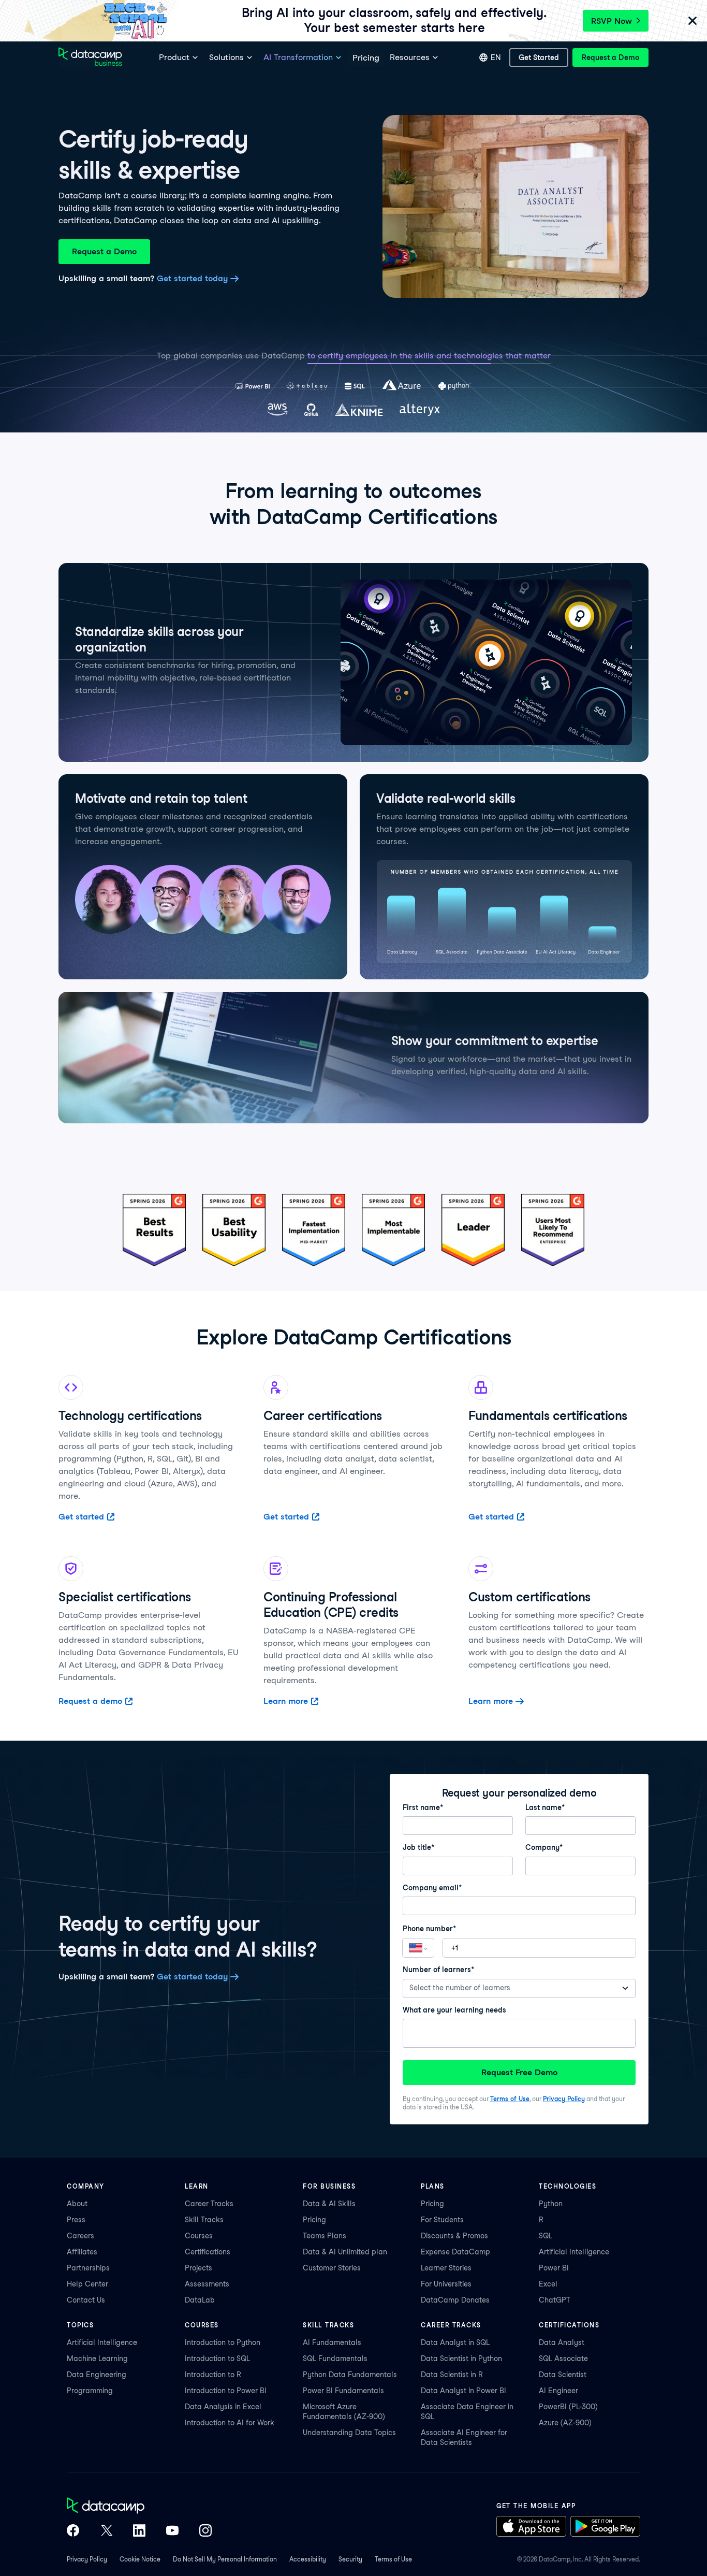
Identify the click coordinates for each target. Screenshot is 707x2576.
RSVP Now (612, 21)
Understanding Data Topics (349, 2433)
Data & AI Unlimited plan (345, 2252)
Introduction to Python (223, 2342)
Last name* (545, 1807)
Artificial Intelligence (574, 2252)
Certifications (208, 2252)
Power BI (554, 2268)
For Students (442, 2220)
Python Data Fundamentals (350, 2375)
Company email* (432, 1888)
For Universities (446, 2284)
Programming (90, 2391)
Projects (198, 2268)
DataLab (200, 2300)
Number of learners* (438, 1970)
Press (76, 2220)
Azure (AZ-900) (565, 2423)
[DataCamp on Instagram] (205, 2531)
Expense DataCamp (455, 2252)
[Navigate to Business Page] (90, 58)
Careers (80, 2236)
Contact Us (86, 2300)
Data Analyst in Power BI (463, 2391)
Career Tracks (209, 2204)
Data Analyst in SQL (455, 2342)
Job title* (418, 1847)
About (77, 2204)
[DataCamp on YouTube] (172, 2531)
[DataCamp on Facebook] (73, 2531)
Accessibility (308, 2559)
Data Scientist (563, 2375)
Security (350, 2559)
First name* (423, 1807)
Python (551, 2204)
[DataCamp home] (139, 2507)
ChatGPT (555, 2300)
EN (496, 57)
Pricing (314, 2220)
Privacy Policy (564, 2099)
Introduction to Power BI (226, 2391)
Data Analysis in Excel (223, 2407)
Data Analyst (562, 2342)
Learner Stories (446, 2268)
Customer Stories (332, 2268)
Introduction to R (213, 2375)
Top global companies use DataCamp (231, 356)
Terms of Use (510, 2099)
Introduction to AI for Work (230, 2423)
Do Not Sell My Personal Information (225, 2559)
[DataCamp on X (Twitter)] (106, 2531)
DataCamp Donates (455, 2300)
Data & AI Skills (329, 2204)
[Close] (693, 21)
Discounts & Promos (454, 2236)
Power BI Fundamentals (343, 2391)
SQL (546, 2236)
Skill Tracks (204, 2220)
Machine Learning (97, 2358)
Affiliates (82, 2252)
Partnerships (88, 2268)
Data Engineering (97, 2375)
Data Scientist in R (452, 2375)
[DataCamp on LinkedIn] (139, 2531)
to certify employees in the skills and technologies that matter (429, 356)
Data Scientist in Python (461, 2358)
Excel (548, 2284)
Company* (544, 1847)
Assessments (207, 2284)
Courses (199, 2236)
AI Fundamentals (332, 2342)
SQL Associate (563, 2358)
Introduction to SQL (217, 2358)
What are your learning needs (454, 2010)
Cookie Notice (140, 2559)
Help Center (87, 2284)
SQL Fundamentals (335, 2358)
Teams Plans (325, 2236)
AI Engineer (558, 2391)
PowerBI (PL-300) (568, 2407)
